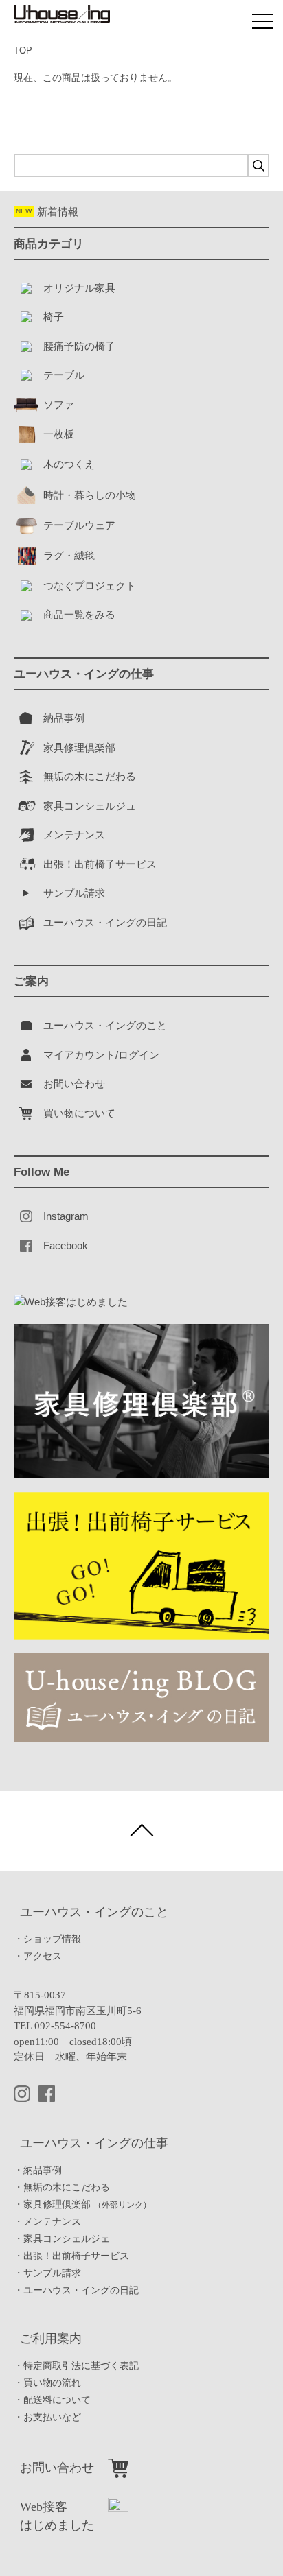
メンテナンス (52, 2222)
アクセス (43, 1956)
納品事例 (43, 2170)
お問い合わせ (57, 2468)
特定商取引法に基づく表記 (81, 2366)
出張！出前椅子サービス (76, 2256)
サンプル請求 (52, 2273)
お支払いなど (52, 2417)
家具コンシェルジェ (67, 2239)
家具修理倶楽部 (87, 2205)
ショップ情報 (52, 1939)
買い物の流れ (52, 2383)
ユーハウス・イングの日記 (81, 2290)
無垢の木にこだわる (67, 2187)
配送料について (57, 2400)
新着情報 (47, 212)
